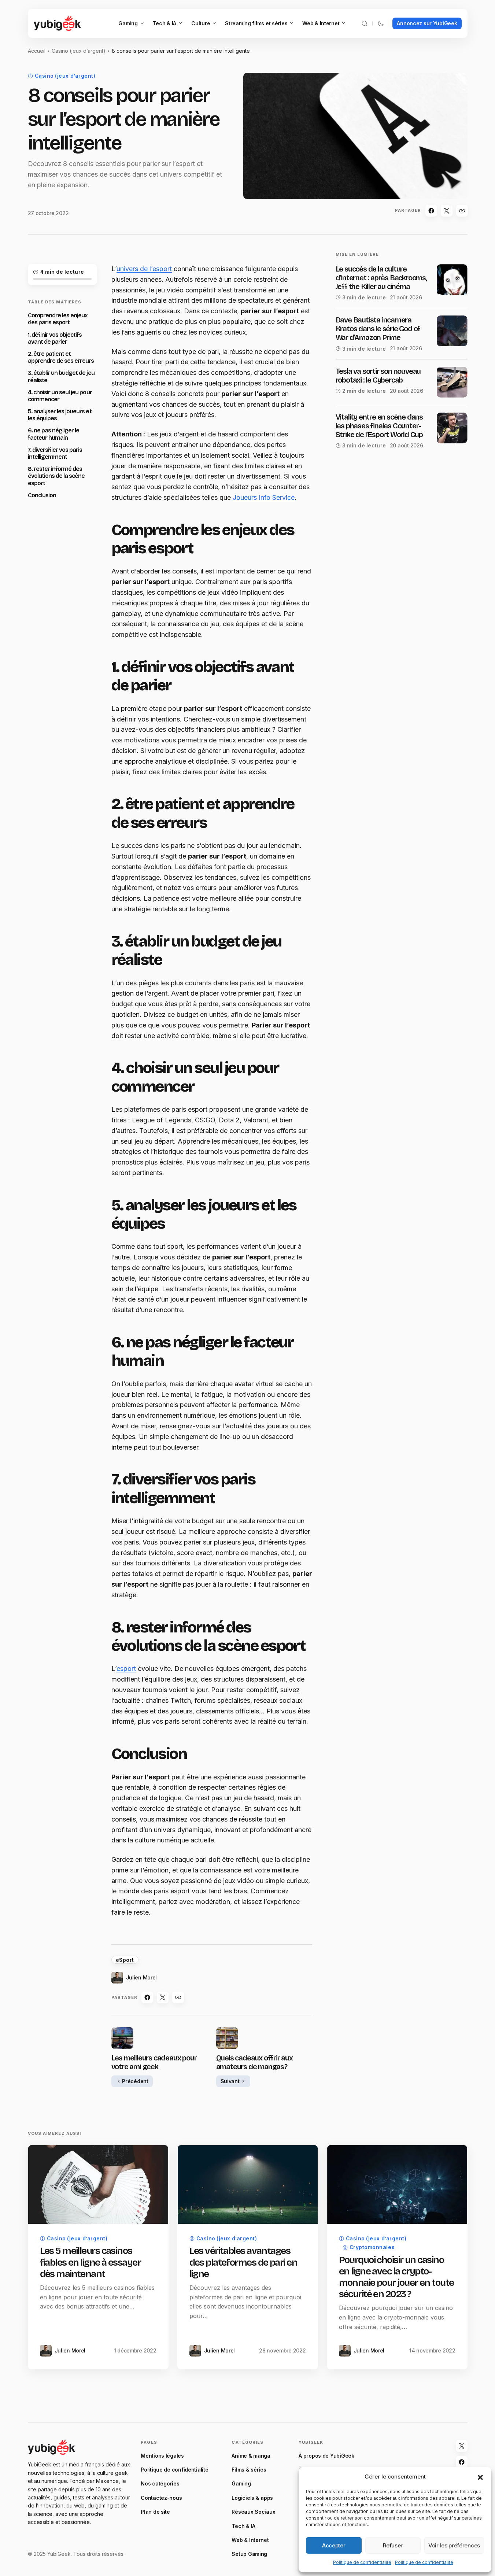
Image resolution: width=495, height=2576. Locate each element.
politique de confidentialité (236, 1379)
